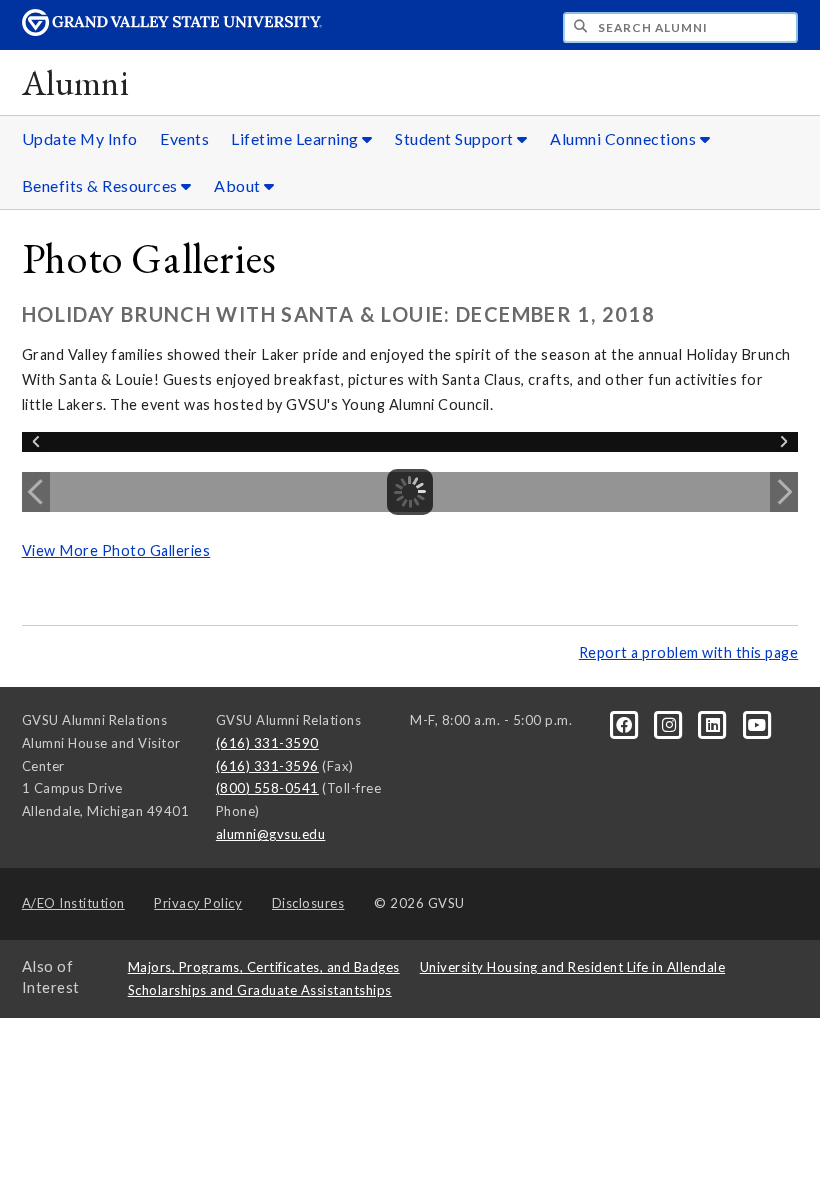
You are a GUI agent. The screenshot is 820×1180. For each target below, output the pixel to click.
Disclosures (308, 903)
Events (184, 138)
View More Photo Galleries (116, 550)
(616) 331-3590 (267, 743)
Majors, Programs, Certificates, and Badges (264, 967)
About (239, 185)
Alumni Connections (625, 138)
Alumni (76, 82)
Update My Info (80, 138)
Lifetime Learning (296, 138)
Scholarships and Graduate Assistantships (260, 990)
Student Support (456, 138)
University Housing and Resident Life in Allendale (573, 967)
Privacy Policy (198, 903)
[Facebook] (626, 724)
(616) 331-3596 (267, 766)
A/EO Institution (73, 903)
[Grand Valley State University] (172, 30)
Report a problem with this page (689, 652)
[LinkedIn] (715, 724)
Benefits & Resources (102, 185)
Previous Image (36, 492)
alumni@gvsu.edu (271, 834)
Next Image (784, 492)
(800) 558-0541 (267, 788)
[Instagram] (670, 724)
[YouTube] (757, 724)
